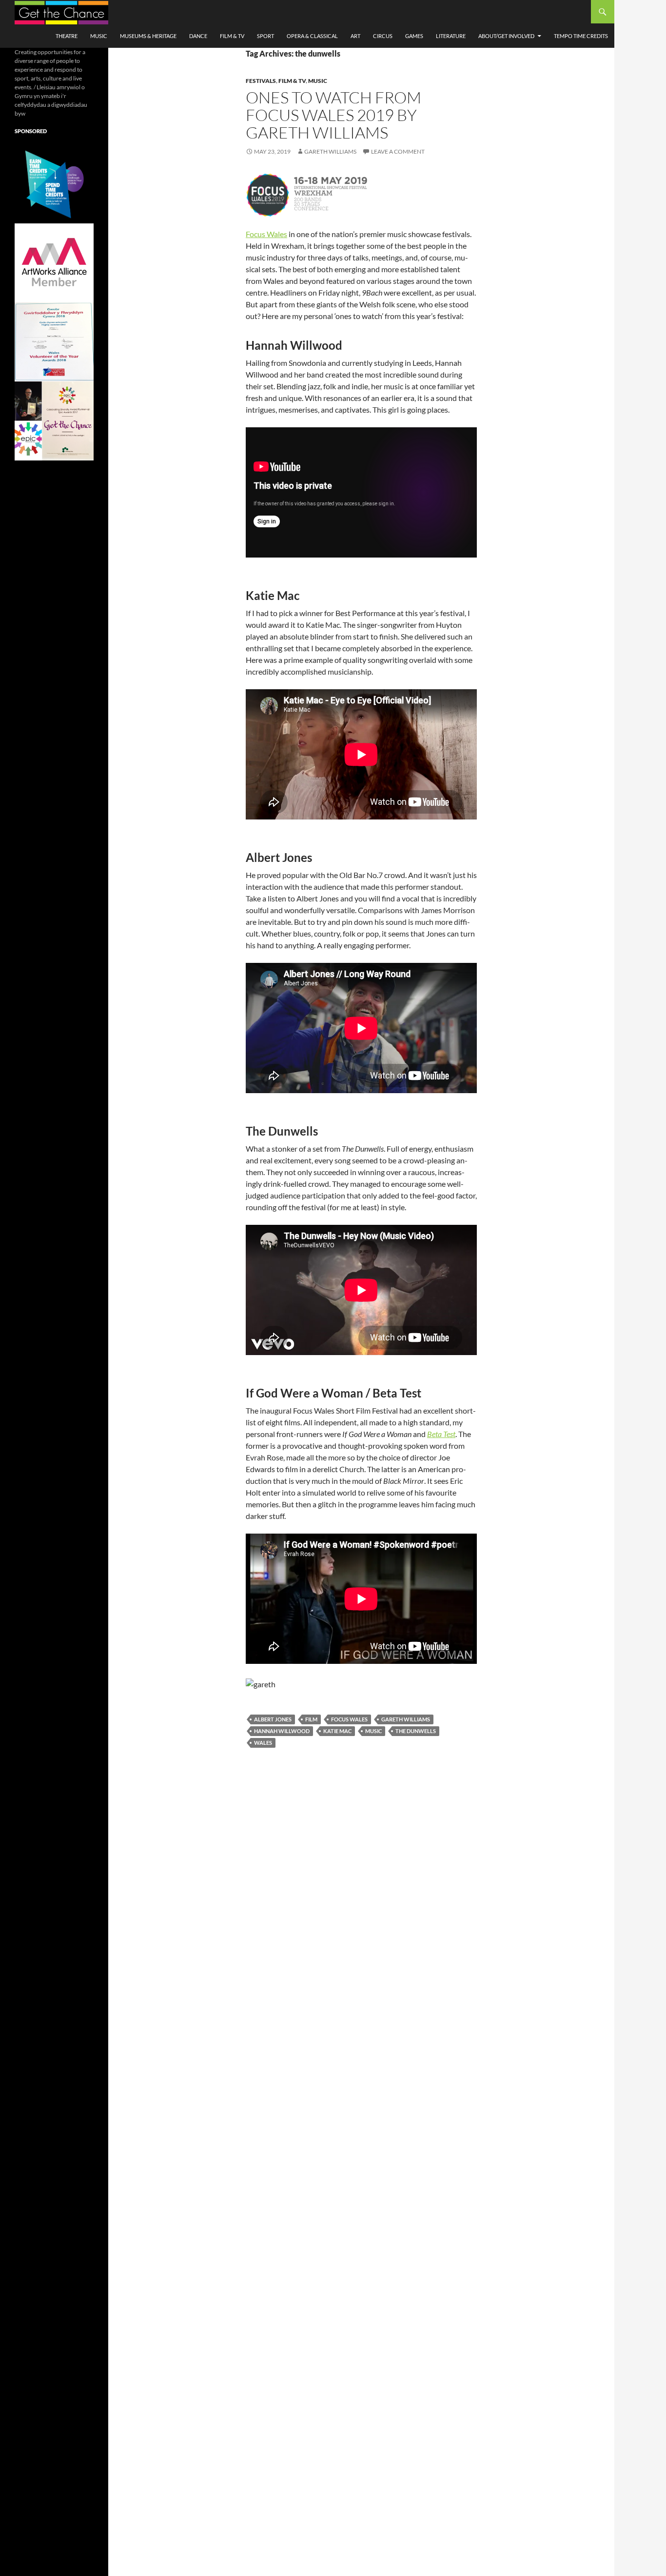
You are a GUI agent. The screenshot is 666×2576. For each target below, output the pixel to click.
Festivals (261, 81)
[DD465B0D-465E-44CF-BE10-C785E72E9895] (54, 420)
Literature (451, 36)
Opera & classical (312, 36)
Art (355, 36)
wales (263, 1743)
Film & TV (232, 36)
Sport (265, 36)
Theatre (67, 36)
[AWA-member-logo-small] (54, 262)
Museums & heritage (148, 36)
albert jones (273, 1719)
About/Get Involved (506, 36)
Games (414, 36)
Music (99, 36)
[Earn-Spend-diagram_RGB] (54, 183)
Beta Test (441, 1434)
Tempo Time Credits (581, 36)
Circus (383, 36)
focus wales (349, 1719)
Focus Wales (266, 234)
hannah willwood (282, 1731)
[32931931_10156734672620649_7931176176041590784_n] (54, 341)
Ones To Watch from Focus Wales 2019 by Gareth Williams (333, 115)
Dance (198, 36)
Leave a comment (398, 151)
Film (311, 1719)
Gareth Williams (330, 151)
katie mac (337, 1731)
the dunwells (416, 1731)
